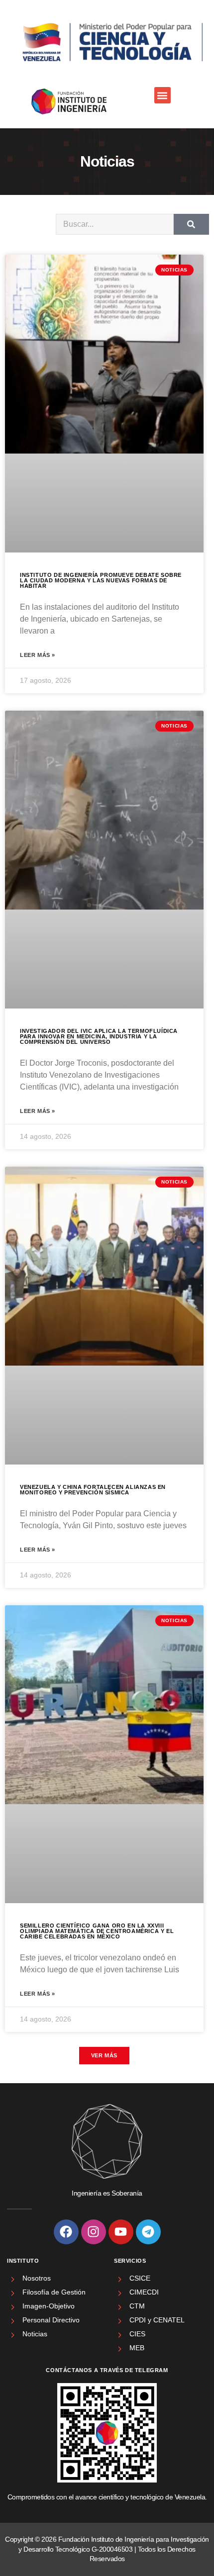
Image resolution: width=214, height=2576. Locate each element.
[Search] (191, 224)
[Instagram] (94, 2232)
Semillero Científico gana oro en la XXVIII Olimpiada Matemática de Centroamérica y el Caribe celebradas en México (97, 1931)
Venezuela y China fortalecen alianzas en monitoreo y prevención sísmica (93, 1490)
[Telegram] (148, 2232)
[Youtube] (121, 2232)
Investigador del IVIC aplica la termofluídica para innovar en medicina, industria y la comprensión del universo (99, 1036)
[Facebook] (66, 2232)
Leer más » (38, 655)
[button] (162, 95)
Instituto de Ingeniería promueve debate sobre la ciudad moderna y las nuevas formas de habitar (101, 580)
